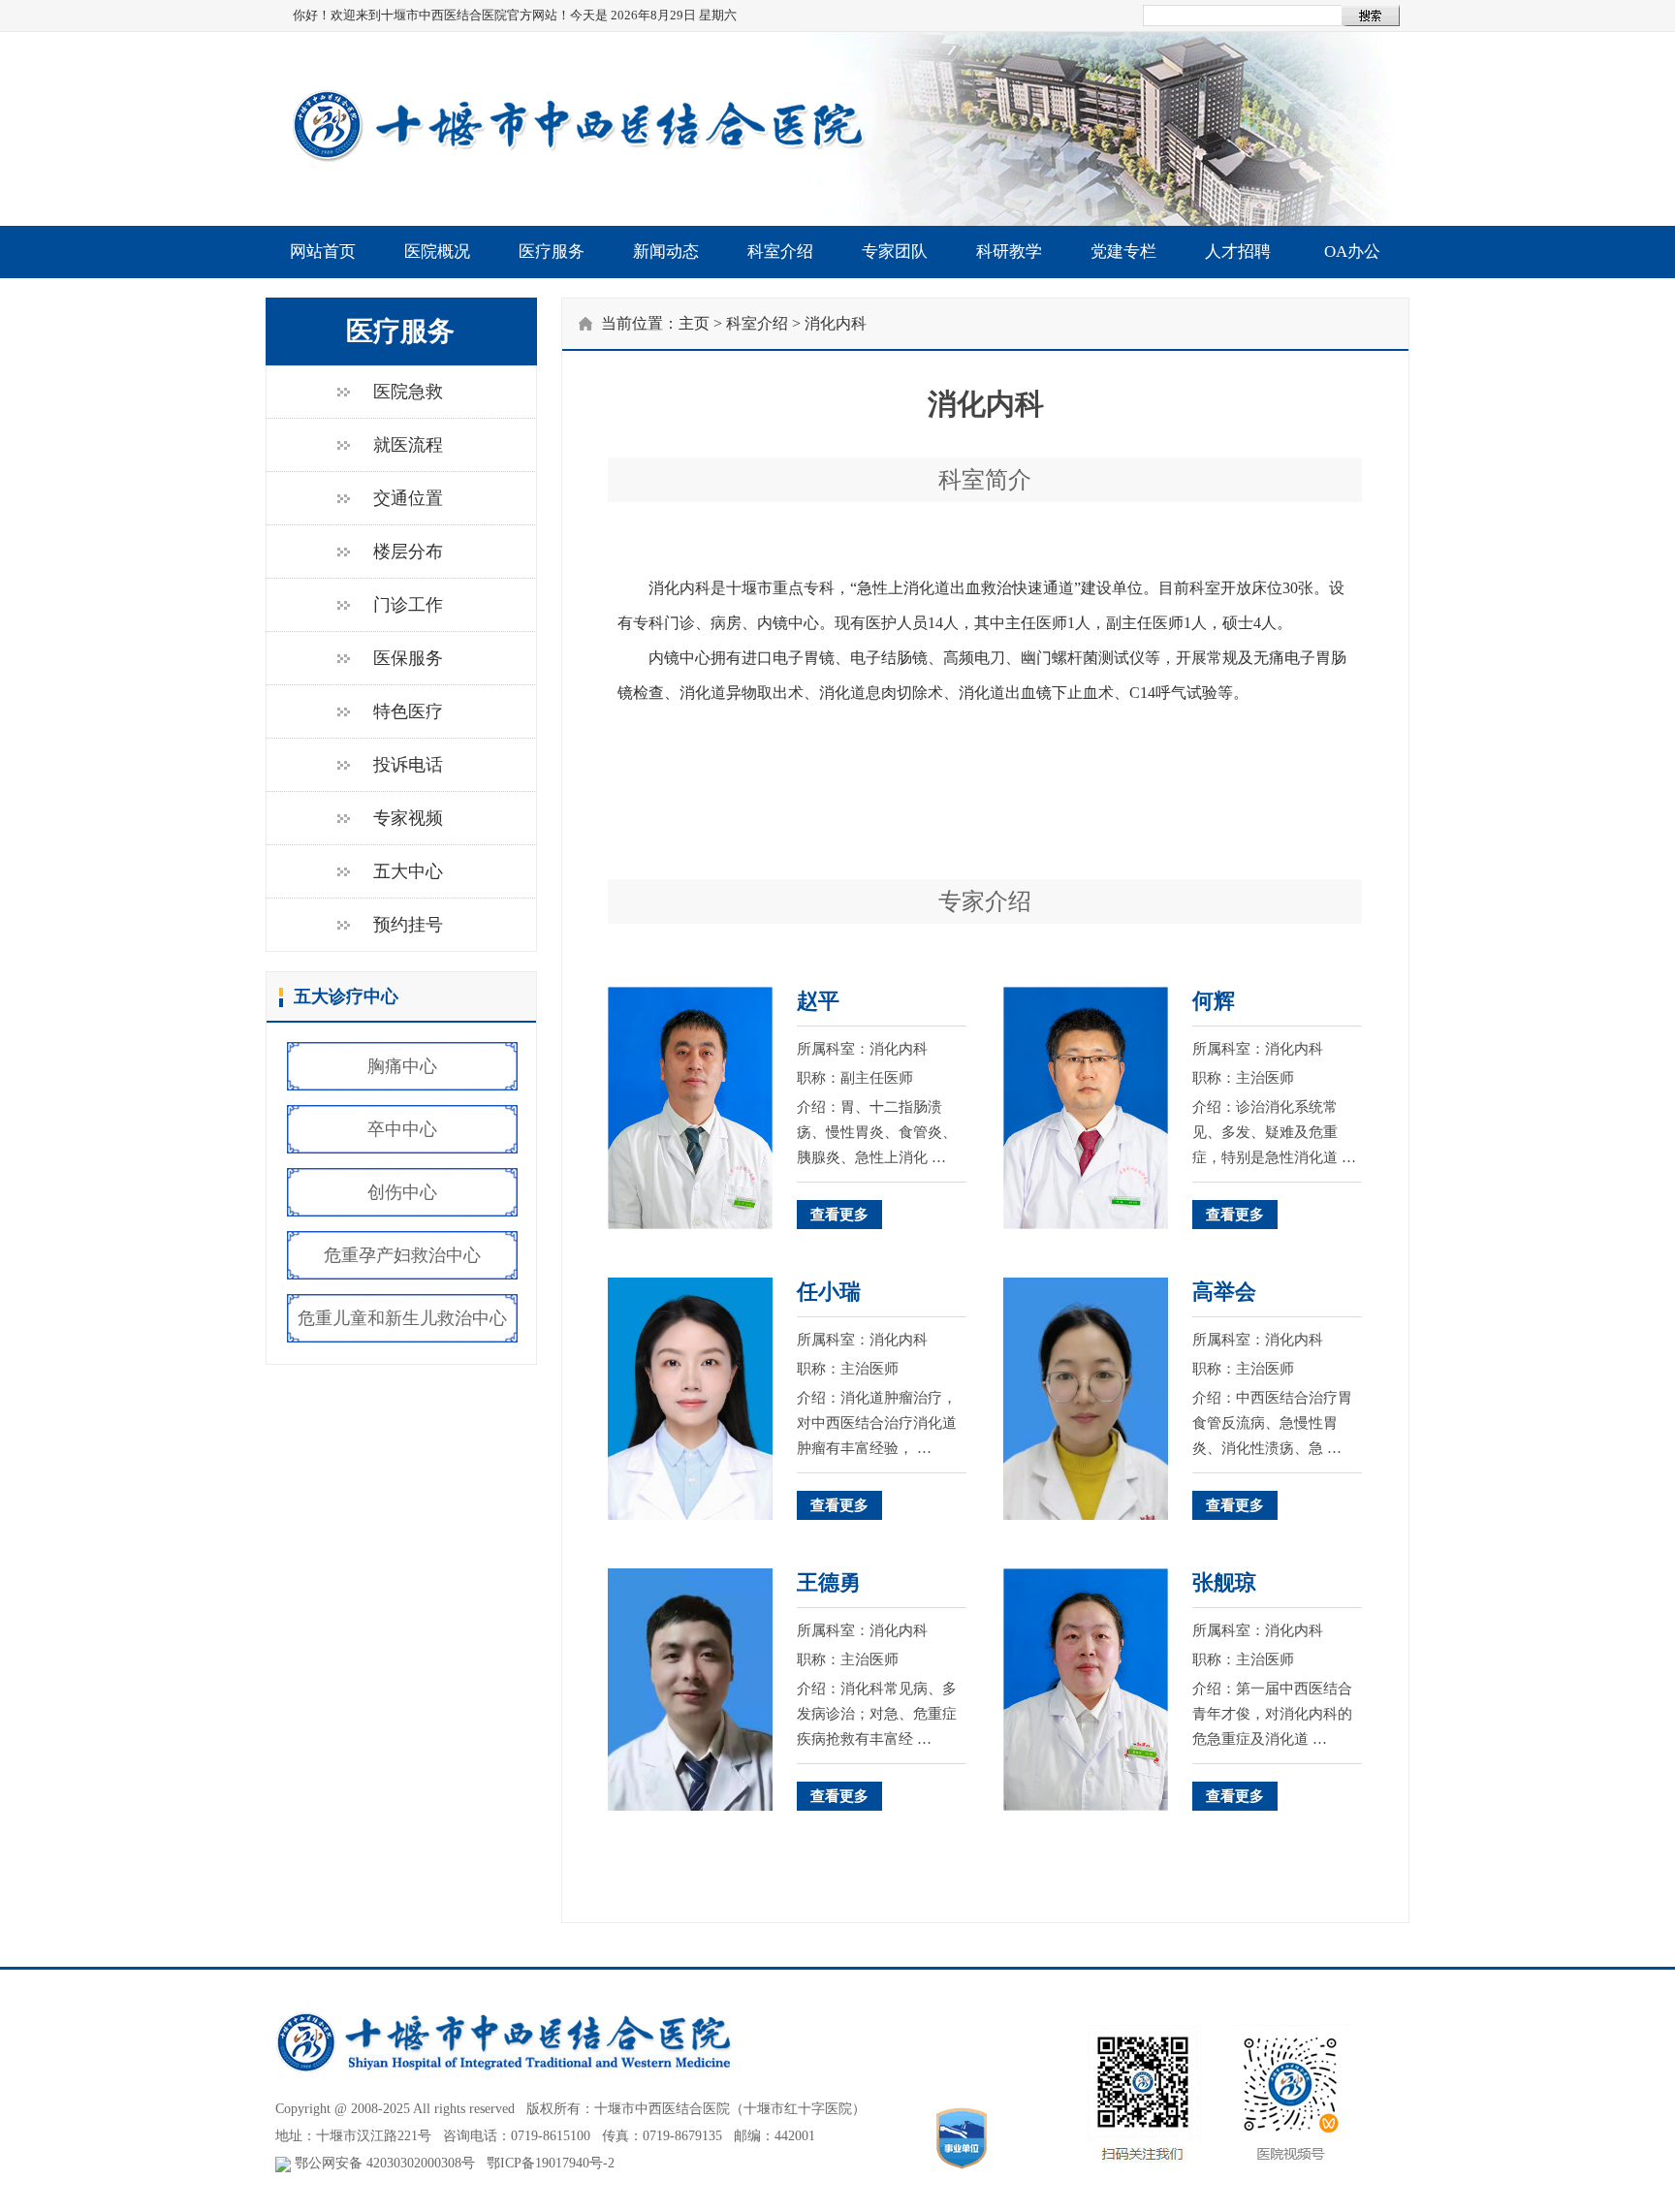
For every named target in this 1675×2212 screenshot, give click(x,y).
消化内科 (836, 323)
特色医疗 (408, 711)
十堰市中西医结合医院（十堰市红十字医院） (730, 2109)
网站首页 (323, 252)
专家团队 (895, 252)
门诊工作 (408, 605)
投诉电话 (408, 765)
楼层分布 (408, 552)
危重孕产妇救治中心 (402, 1255)
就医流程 (408, 445)
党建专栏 (1123, 252)
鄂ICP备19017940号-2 (551, 2163)
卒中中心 (402, 1129)
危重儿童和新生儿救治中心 (402, 1318)
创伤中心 (402, 1192)
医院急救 (408, 392)
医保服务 (408, 658)
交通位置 (408, 498)
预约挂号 (408, 925)
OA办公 (1352, 252)
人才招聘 (1238, 252)
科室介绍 (780, 252)
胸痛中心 (402, 1066)
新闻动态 (666, 252)
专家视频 (408, 818)
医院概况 (437, 252)
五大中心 (408, 871)
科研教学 (1009, 252)
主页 (694, 323)
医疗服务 (552, 252)
